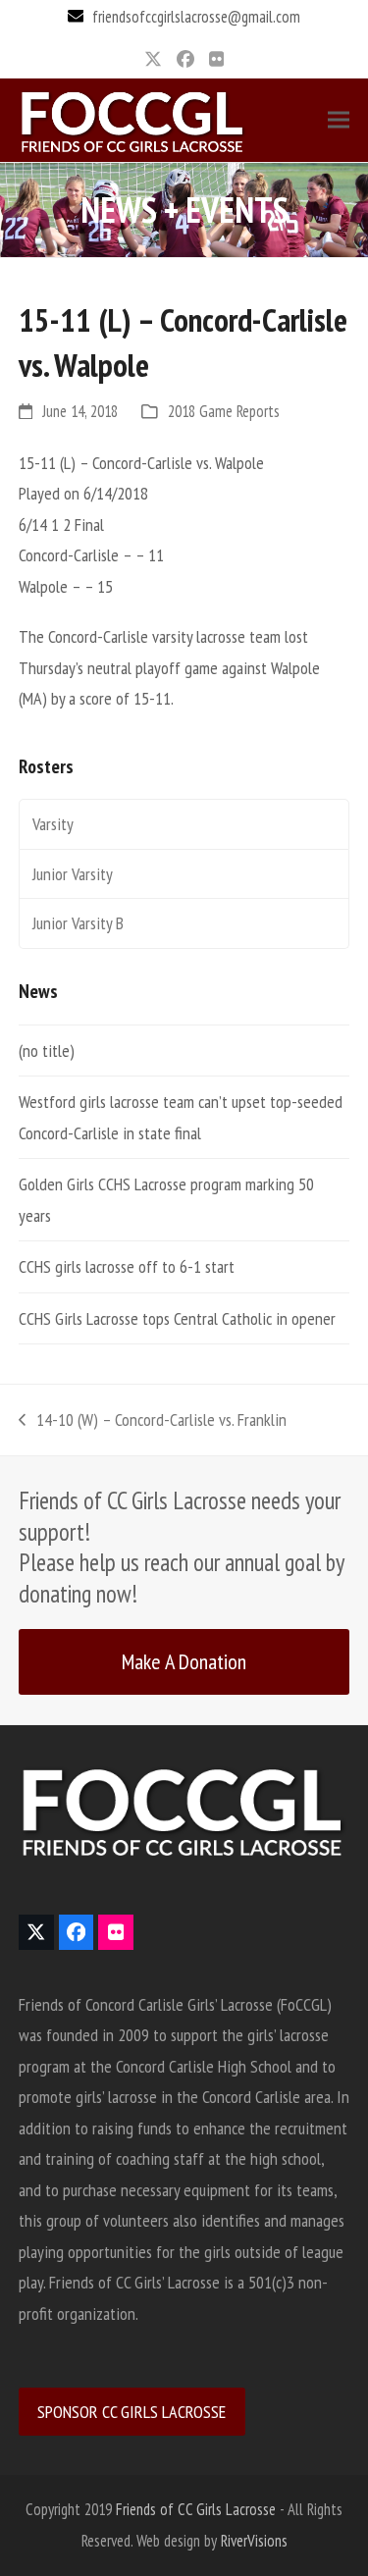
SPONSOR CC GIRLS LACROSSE (131, 2412)
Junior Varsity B (78, 923)
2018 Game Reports (224, 411)
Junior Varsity (73, 874)
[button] (339, 120)
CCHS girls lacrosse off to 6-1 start (127, 1266)
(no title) (47, 1051)
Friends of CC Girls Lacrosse (196, 2509)
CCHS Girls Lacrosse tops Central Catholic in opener (177, 1318)
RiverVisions (254, 2541)
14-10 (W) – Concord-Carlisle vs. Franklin (153, 1422)
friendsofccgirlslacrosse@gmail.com (196, 17)
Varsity (53, 824)
